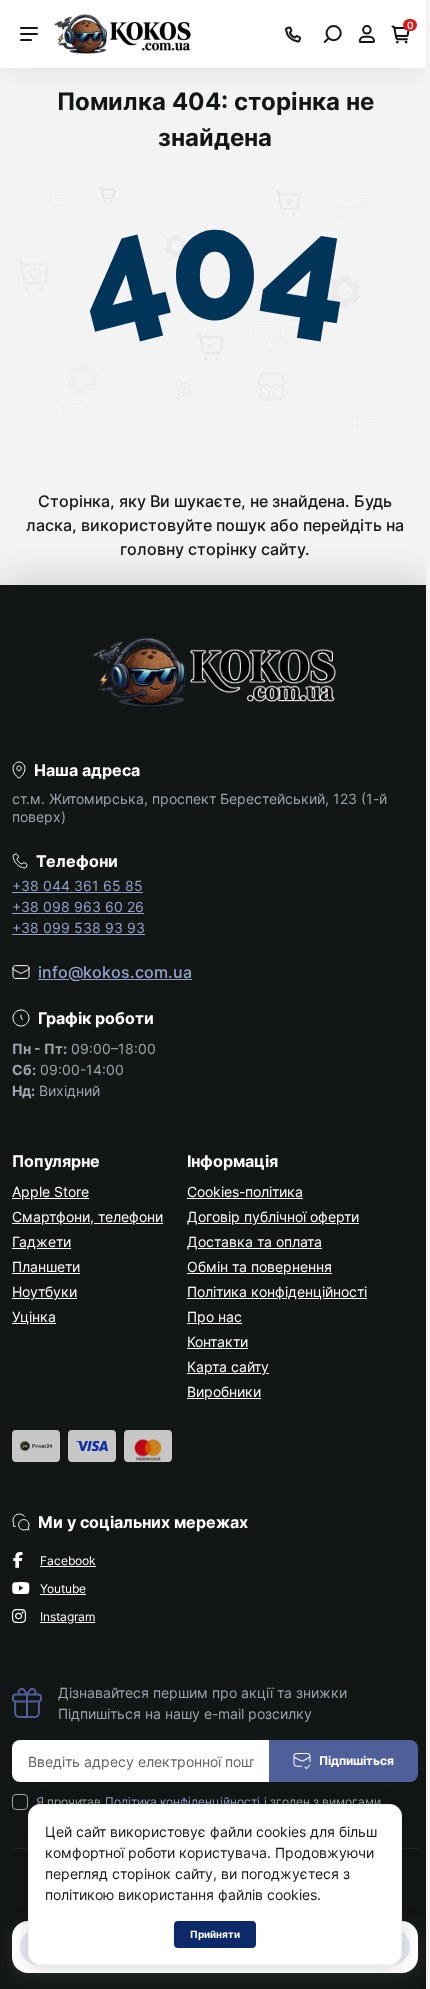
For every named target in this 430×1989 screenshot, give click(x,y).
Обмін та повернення (259, 1266)
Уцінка (34, 1316)
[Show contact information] (293, 34)
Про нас (214, 1316)
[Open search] (332, 34)
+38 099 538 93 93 (78, 927)
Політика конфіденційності (277, 1291)
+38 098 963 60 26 (78, 906)
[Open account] (366, 34)
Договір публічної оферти (273, 1216)
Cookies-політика (245, 1191)
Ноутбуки (44, 1291)
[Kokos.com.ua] (124, 32)
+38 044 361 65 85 (77, 885)
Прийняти (215, 1934)
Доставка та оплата (254, 1241)
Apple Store (50, 1191)
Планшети (46, 1266)
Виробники (224, 1391)
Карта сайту (228, 1366)
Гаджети (41, 1241)
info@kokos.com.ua (115, 972)
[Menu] (29, 34)
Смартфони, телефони (87, 1216)
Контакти (217, 1341)
